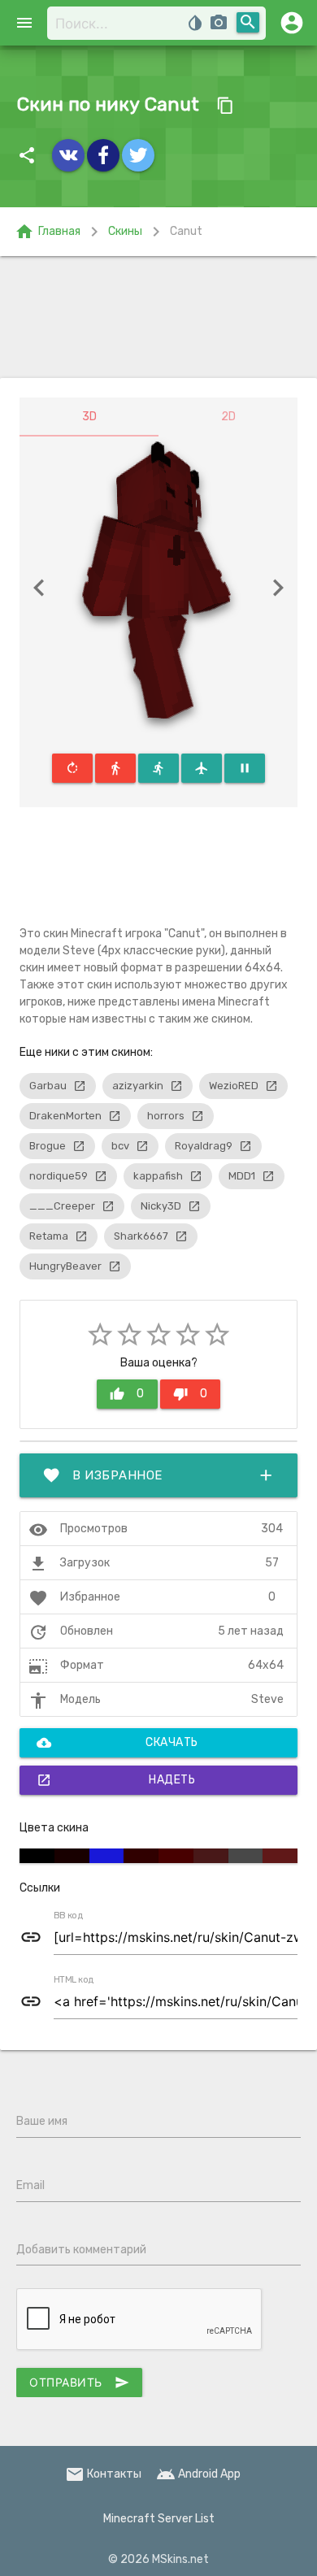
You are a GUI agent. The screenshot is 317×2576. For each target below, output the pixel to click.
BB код (68, 1916)
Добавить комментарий (81, 2250)
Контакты (103, 2474)
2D (228, 417)
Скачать (117, 1743)
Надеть (116, 1780)
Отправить (79, 2383)
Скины (125, 231)
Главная (48, 232)
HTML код (74, 1980)
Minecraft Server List (159, 2519)
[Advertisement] (158, 317)
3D (89, 417)
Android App (198, 2474)
